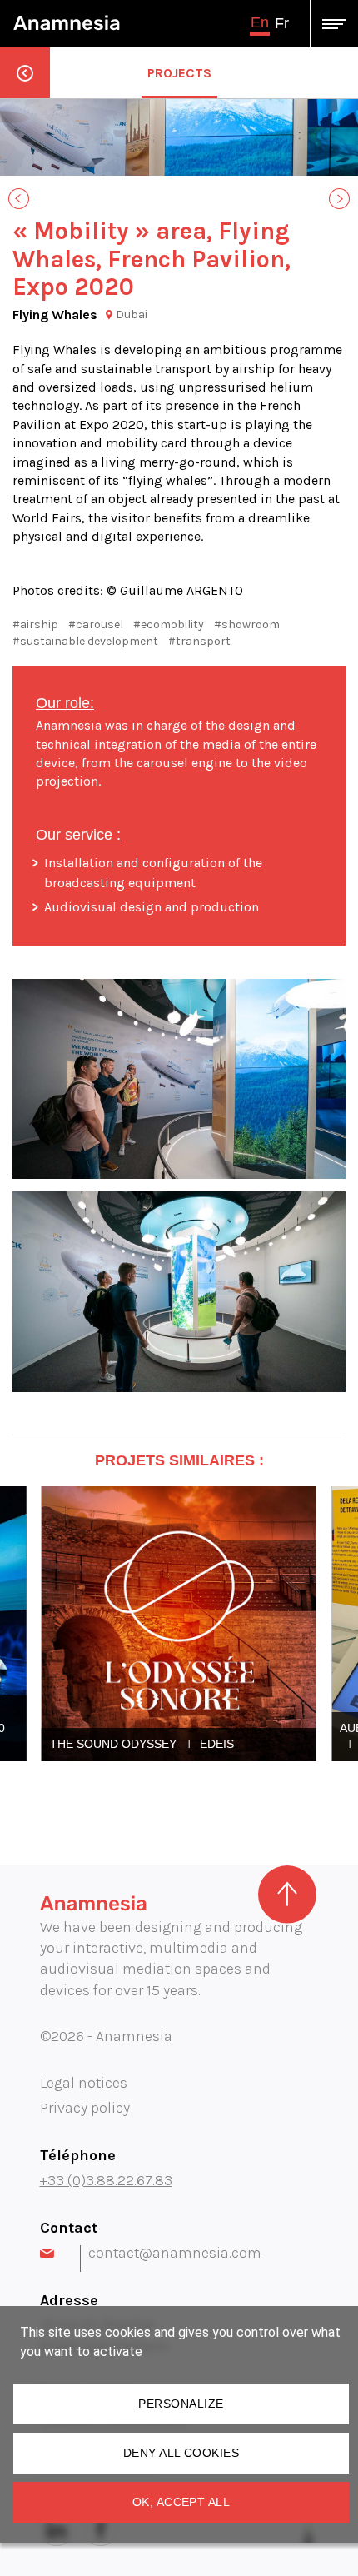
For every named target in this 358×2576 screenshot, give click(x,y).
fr (282, 23)
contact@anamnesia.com (175, 2253)
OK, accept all (181, 2502)
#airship (35, 624)
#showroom (247, 624)
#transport (199, 641)
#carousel (96, 624)
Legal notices (84, 2083)
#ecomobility (169, 624)
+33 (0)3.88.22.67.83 (106, 2180)
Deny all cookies (181, 2453)
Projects (179, 73)
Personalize (181, 2404)
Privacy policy (85, 2108)
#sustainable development (85, 641)
